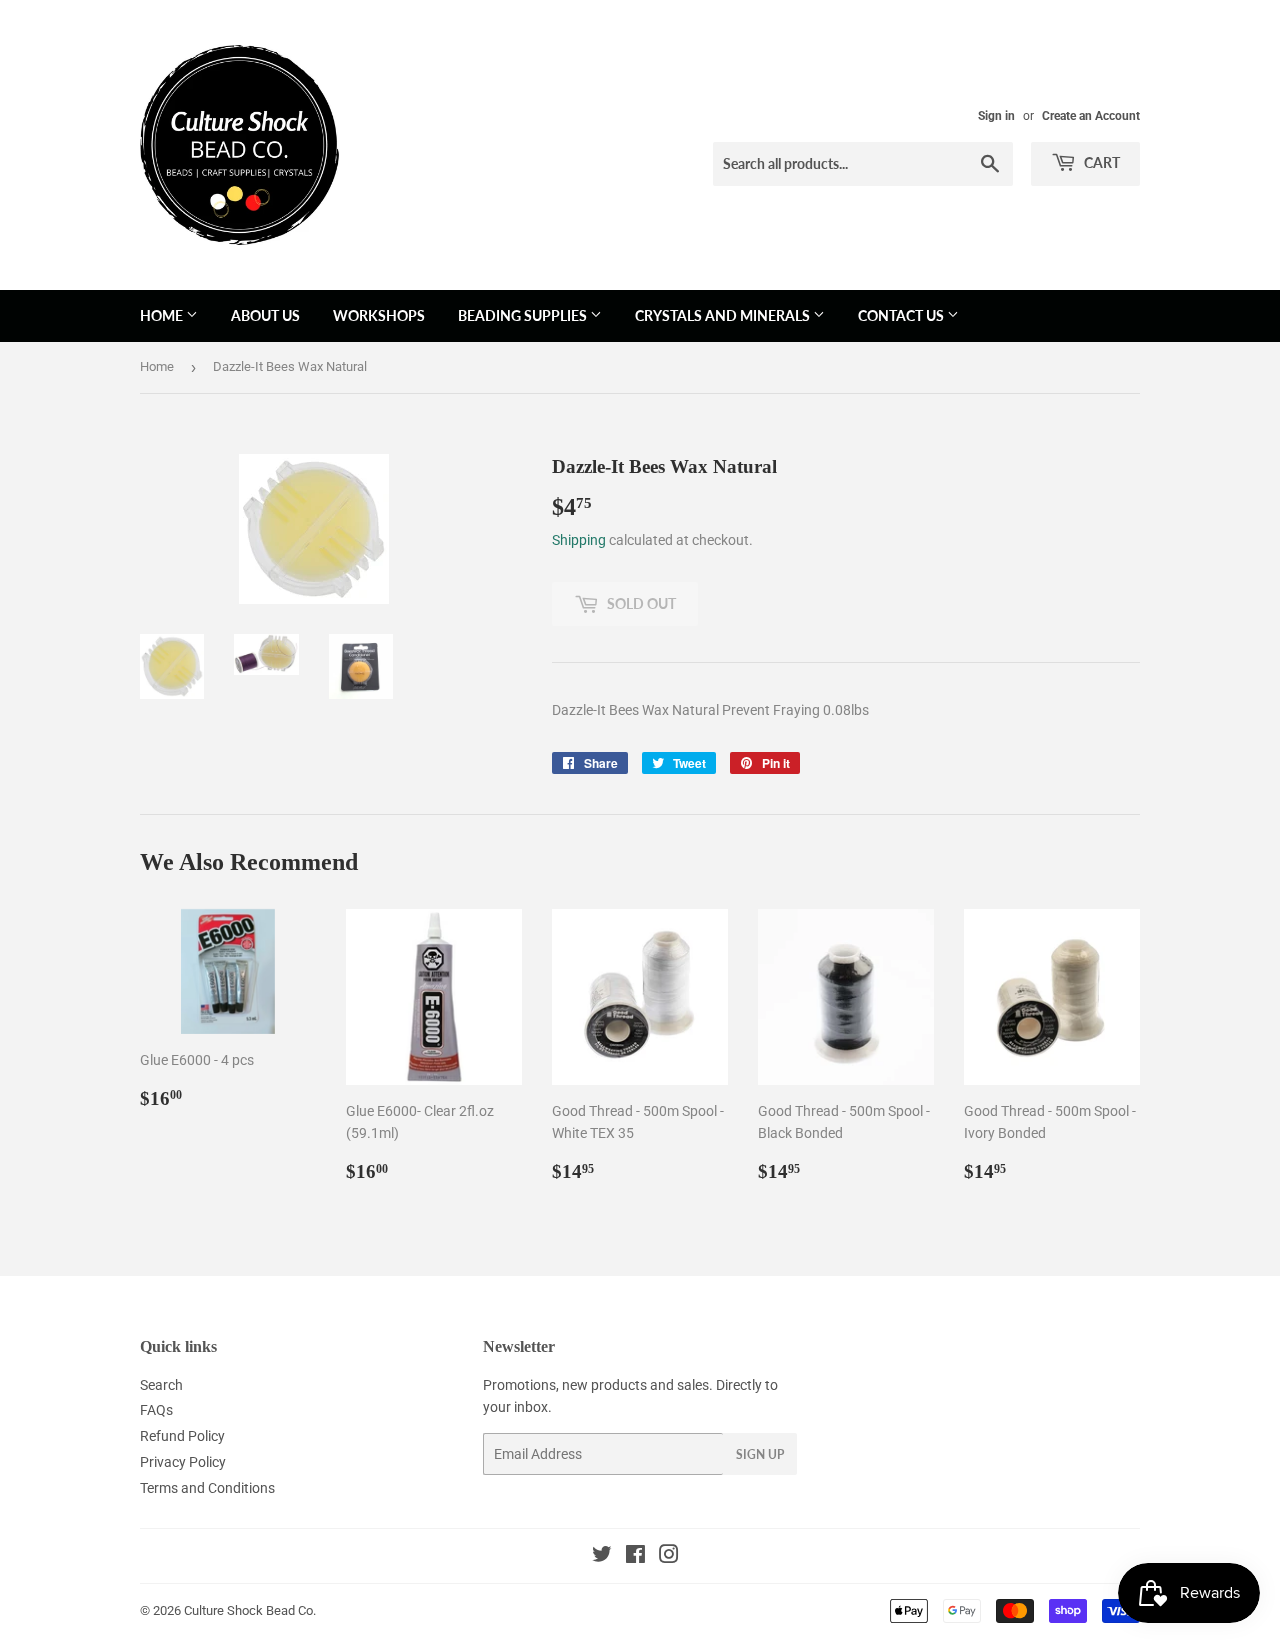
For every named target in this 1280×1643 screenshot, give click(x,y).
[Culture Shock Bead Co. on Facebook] (635, 1557)
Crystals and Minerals (724, 315)
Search (161, 1385)
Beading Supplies (524, 315)
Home (163, 315)
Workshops (379, 315)
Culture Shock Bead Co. (250, 1610)
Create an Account (1091, 116)
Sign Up (760, 1454)
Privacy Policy (183, 1462)
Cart (1100, 162)
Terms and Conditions (207, 1488)
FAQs (156, 1410)
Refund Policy (182, 1436)
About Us (265, 315)
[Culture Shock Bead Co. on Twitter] (602, 1557)
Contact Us (902, 315)
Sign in (996, 116)
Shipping (579, 540)
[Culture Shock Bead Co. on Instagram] (669, 1557)
